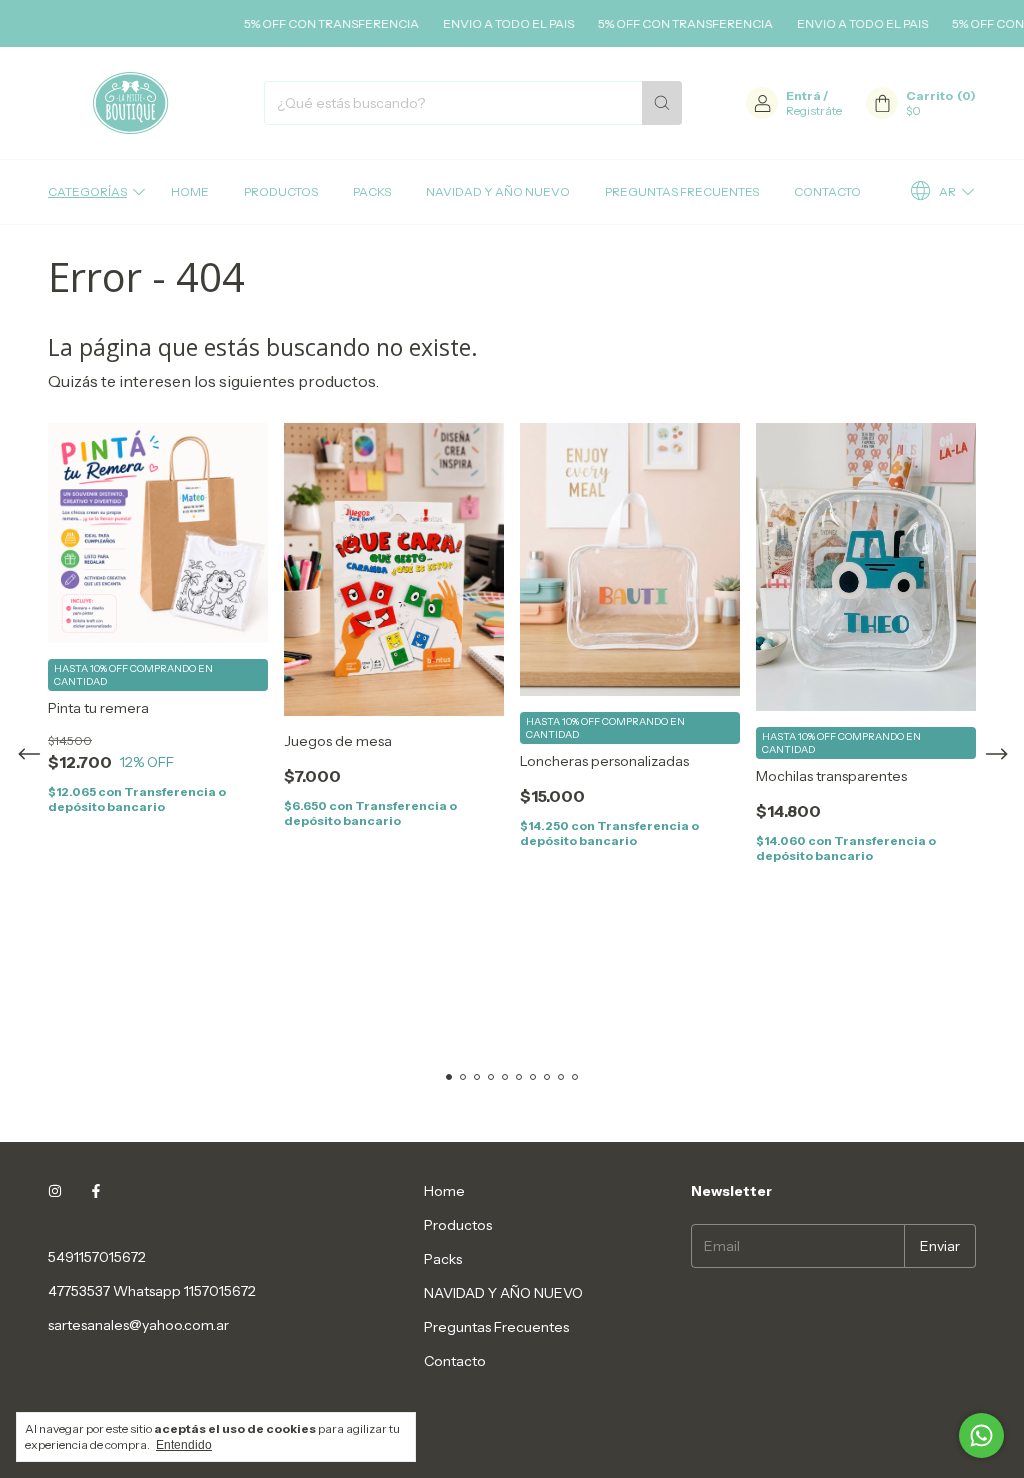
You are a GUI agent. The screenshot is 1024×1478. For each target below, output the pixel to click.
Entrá (803, 95)
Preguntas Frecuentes (682, 191)
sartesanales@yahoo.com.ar (138, 1325)
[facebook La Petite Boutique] (96, 1191)
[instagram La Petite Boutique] (55, 1191)
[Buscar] (662, 103)
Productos (281, 191)
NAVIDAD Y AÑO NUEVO (498, 191)
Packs (372, 191)
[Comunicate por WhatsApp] (981, 1435)
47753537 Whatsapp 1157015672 (152, 1291)
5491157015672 (97, 1257)
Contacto (827, 191)
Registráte (814, 110)
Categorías (87, 191)
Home (190, 191)
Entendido (184, 1445)
